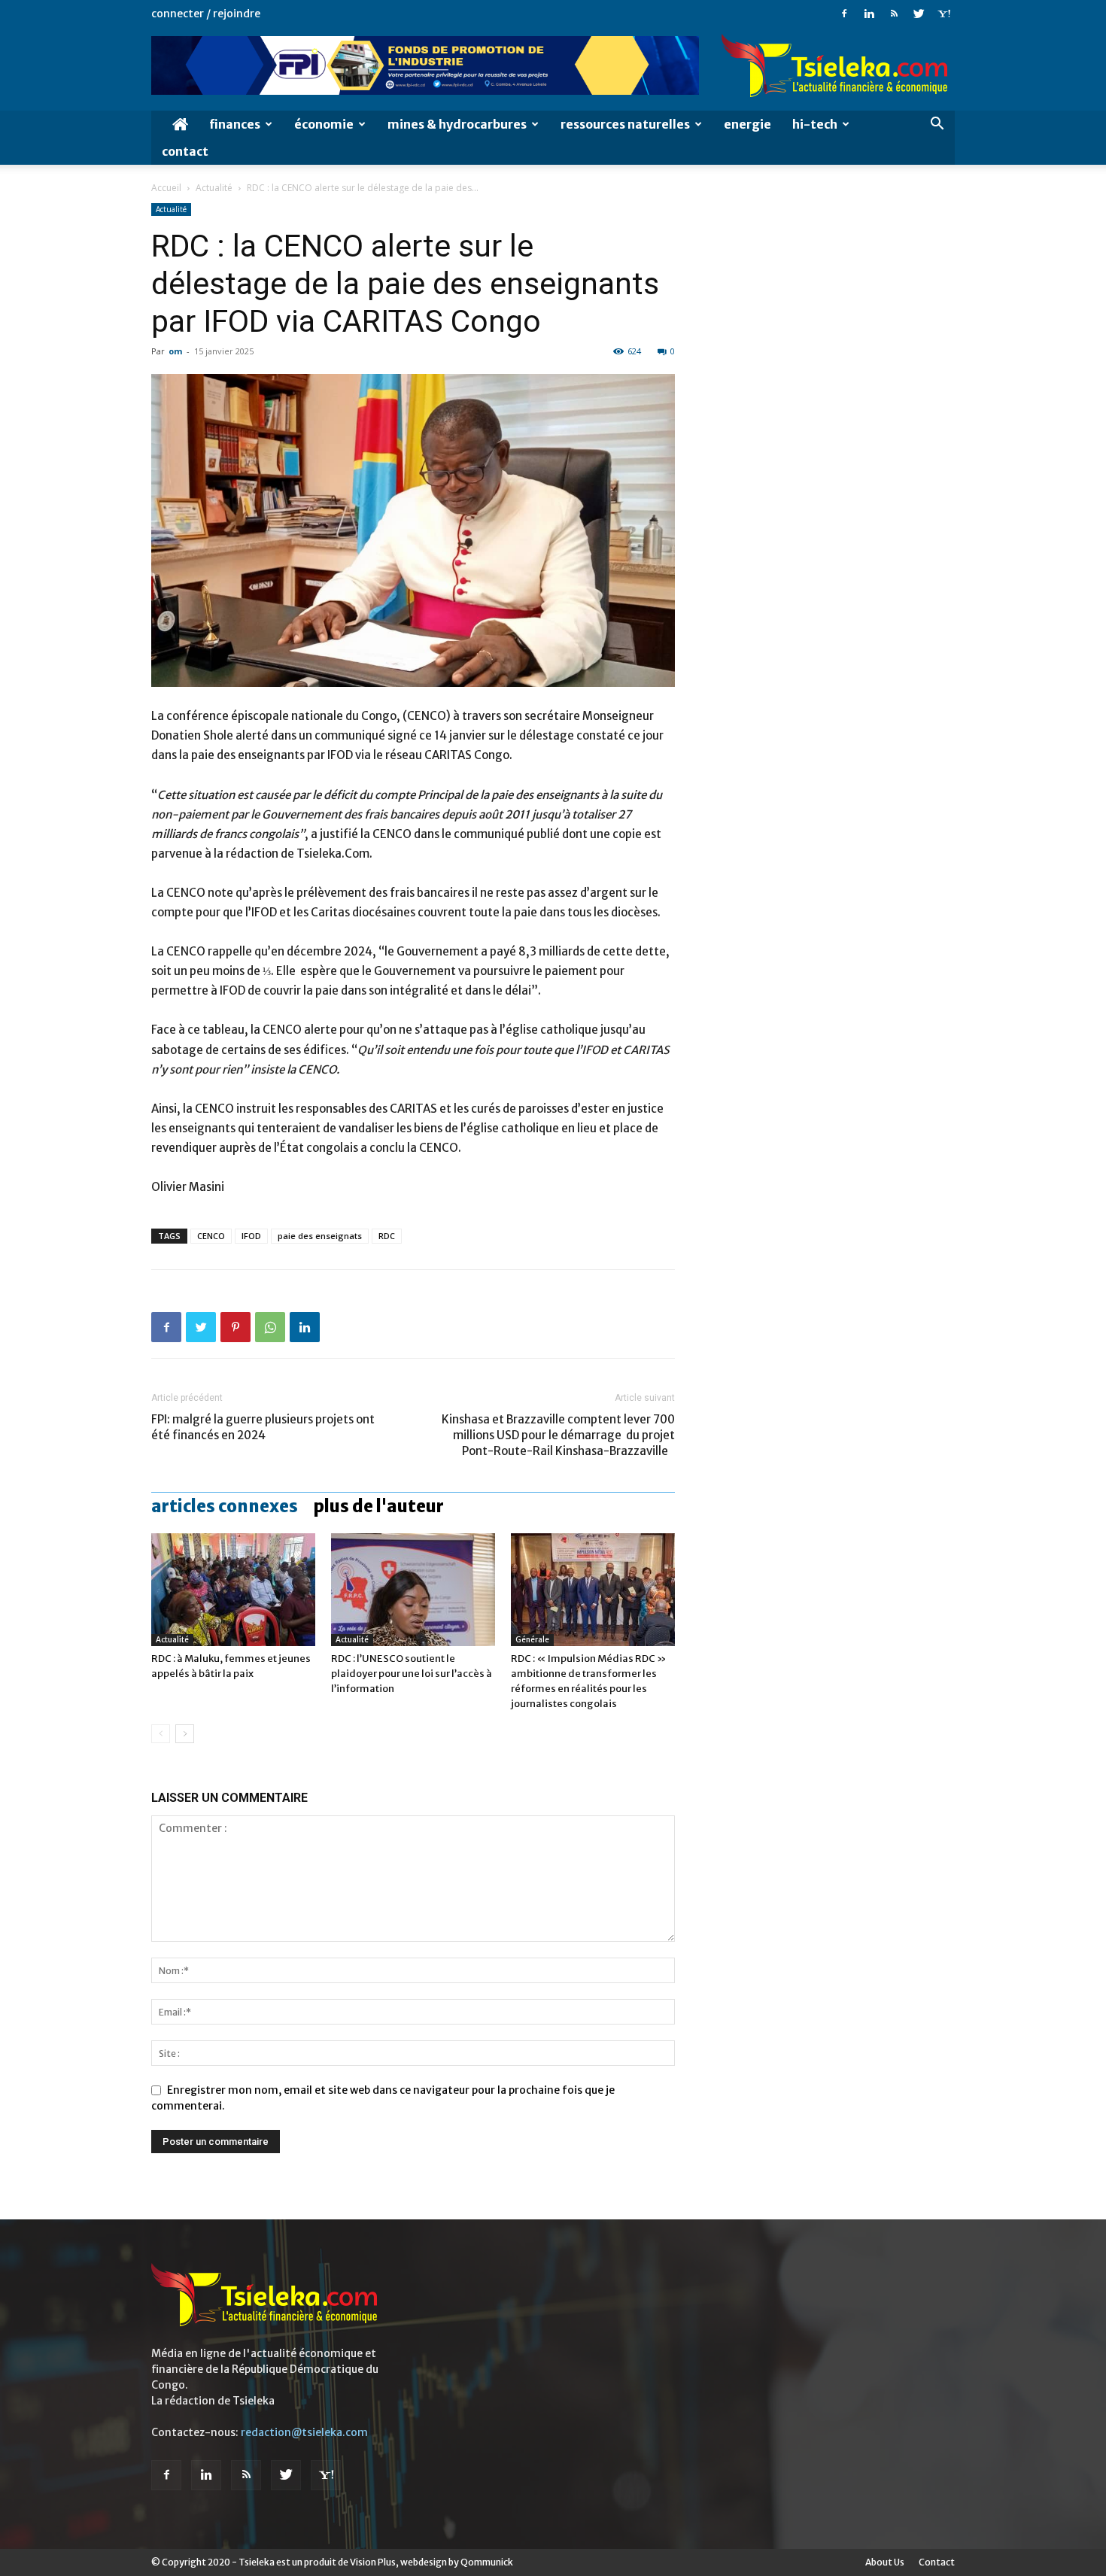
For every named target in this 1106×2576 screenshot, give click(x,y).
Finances (235, 124)
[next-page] (185, 1734)
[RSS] (894, 14)
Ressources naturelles (625, 124)
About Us (885, 2562)
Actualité (214, 188)
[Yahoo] (943, 14)
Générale (532, 1640)
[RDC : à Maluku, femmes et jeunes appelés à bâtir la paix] (233, 1590)
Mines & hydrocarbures (457, 124)
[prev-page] (161, 1734)
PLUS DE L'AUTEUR (378, 1506)
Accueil (166, 188)
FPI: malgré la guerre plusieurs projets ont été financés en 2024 (263, 1427)
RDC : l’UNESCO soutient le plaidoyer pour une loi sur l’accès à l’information (412, 1674)
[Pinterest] (235, 1327)
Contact (185, 151)
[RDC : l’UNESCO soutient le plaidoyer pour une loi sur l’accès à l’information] (413, 1590)
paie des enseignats (320, 1236)
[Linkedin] (869, 14)
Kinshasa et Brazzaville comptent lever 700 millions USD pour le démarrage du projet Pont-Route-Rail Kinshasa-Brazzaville (558, 1435)
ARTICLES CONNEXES (225, 1506)
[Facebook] (844, 14)
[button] (937, 125)
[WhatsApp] (270, 1327)
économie (324, 124)
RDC (387, 1236)
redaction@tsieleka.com (304, 2432)
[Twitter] (919, 14)
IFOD (251, 1236)
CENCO (211, 1236)
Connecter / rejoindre (206, 14)
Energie (747, 124)
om (175, 351)
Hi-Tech (815, 124)
